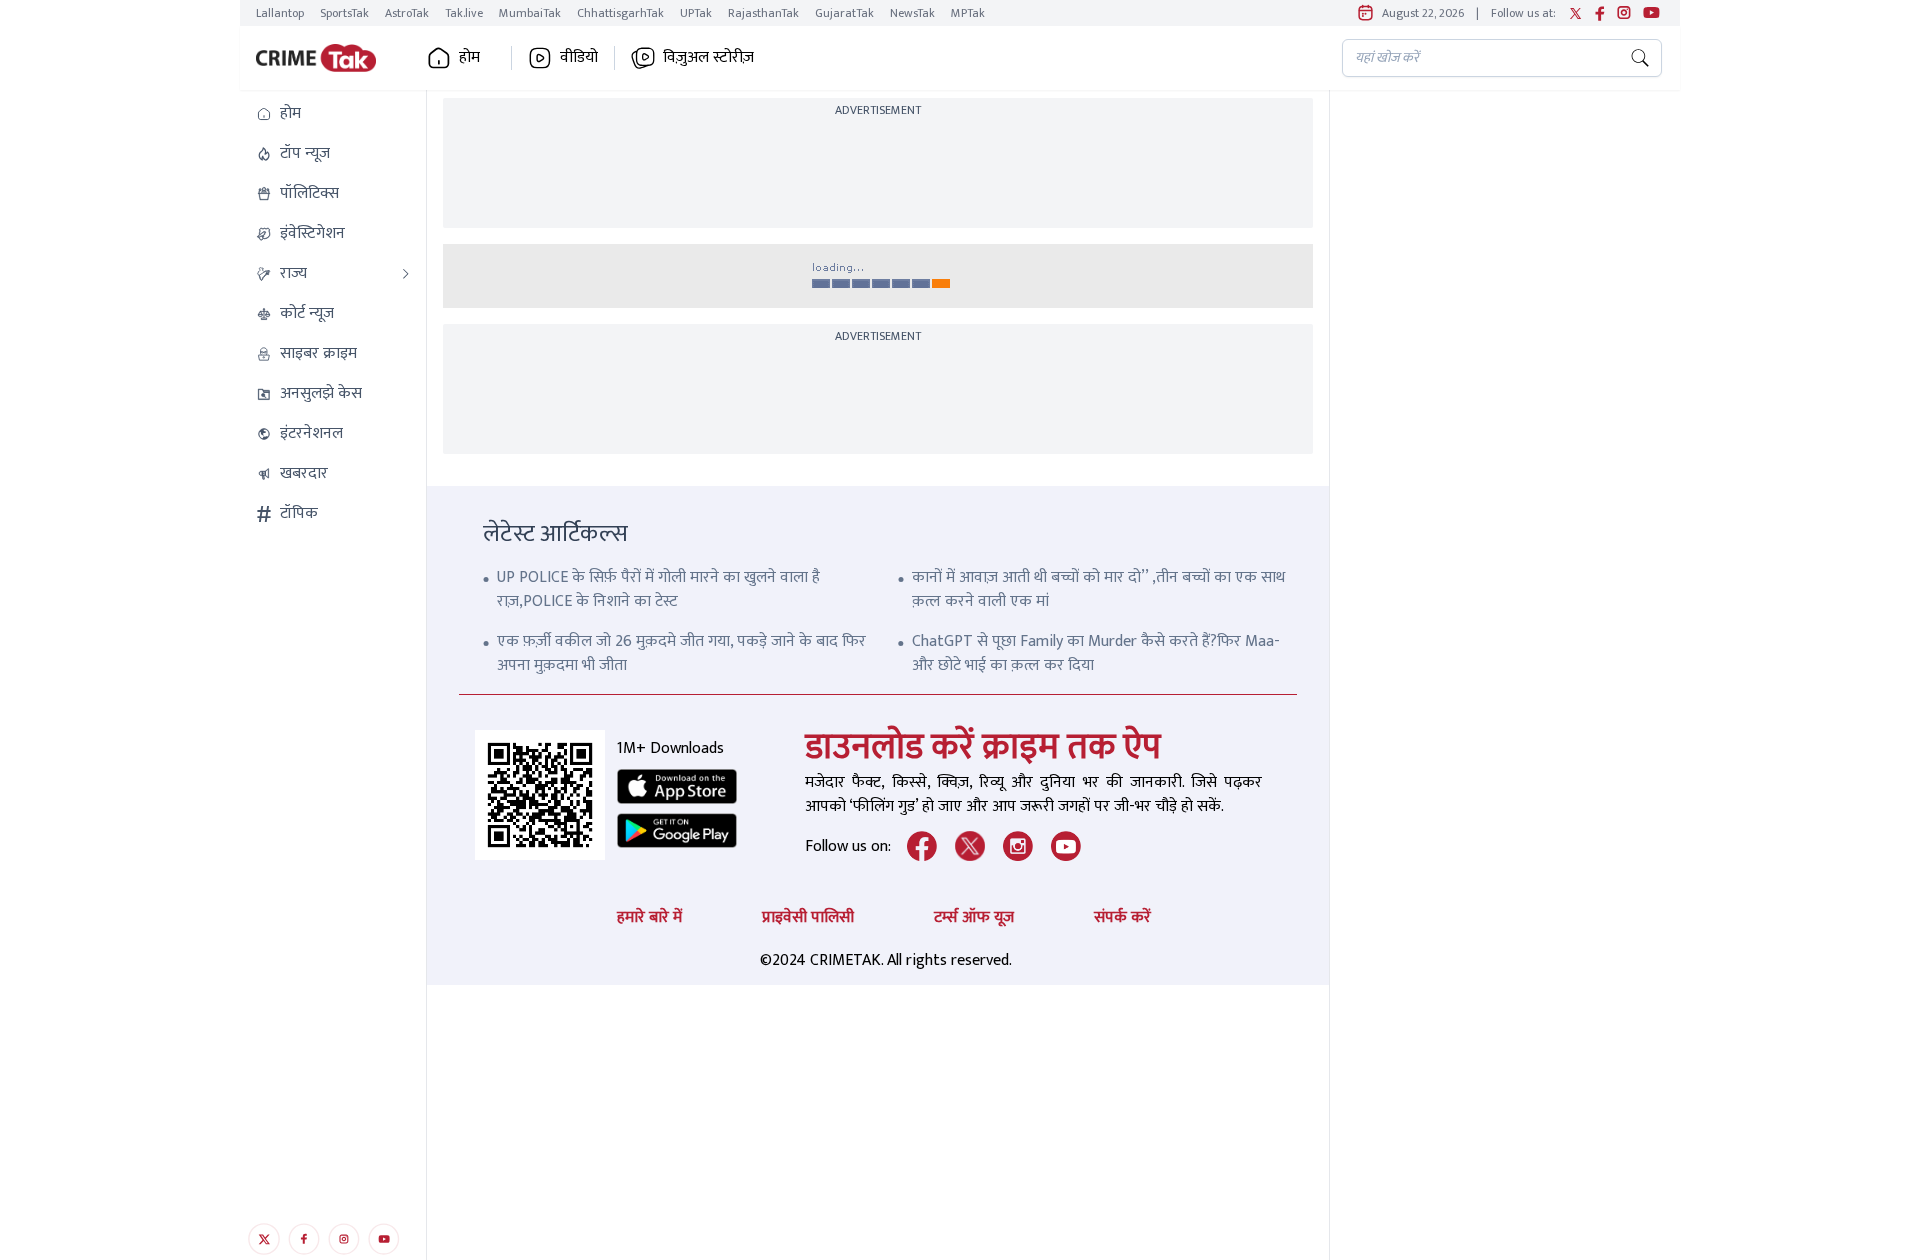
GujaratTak (844, 13)
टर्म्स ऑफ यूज (974, 917)
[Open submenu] (406, 274)
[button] (333, 114)
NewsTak (912, 13)
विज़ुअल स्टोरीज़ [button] (708, 58)
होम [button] (469, 58)
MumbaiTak (530, 13)
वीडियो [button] (579, 58)
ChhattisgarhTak (620, 13)
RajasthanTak (763, 13)
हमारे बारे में (649, 917)
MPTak (968, 13)
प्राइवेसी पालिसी (808, 917)
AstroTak (407, 13)
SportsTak (344, 13)
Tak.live (464, 13)
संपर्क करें (1122, 917)
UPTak (696, 13)
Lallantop (280, 13)
